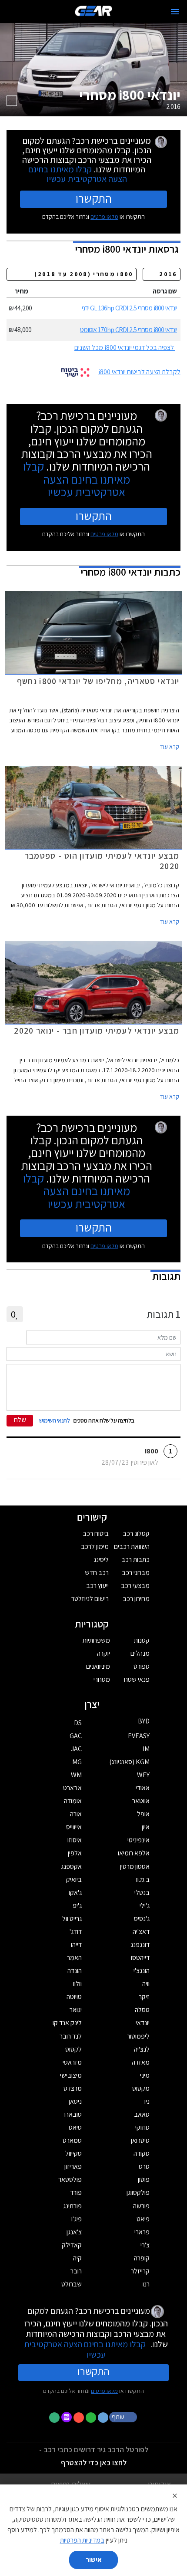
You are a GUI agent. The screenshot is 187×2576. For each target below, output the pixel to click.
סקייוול (73, 2153)
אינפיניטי (139, 1840)
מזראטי (72, 2062)
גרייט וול (72, 1919)
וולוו (77, 1984)
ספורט (142, 1666)
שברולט (72, 2284)
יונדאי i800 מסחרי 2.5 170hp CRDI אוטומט (129, 330)
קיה (77, 2258)
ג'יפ (77, 1906)
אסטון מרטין (135, 1866)
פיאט (143, 2219)
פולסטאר (70, 2179)
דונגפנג (140, 1945)
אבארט (72, 1788)
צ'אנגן (74, 2232)
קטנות (142, 1640)
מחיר (21, 291)
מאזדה (141, 2062)
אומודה (73, 1801)
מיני (145, 2075)
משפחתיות (96, 1640)
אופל (143, 1814)
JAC (76, 1749)
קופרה (142, 2258)
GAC (76, 1736)
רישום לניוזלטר (90, 1599)
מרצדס (73, 2088)
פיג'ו (77, 2219)
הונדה (75, 1971)
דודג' (76, 1932)
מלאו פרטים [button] (104, 2391)
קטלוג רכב (136, 1533)
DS (78, 1723)
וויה (146, 1984)
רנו (146, 2284)
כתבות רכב (135, 1560)
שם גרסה (165, 291)
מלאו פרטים (104, 217)
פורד (76, 2192)
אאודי (143, 1788)
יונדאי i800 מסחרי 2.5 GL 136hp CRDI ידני (129, 308)
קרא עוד (170, 747)
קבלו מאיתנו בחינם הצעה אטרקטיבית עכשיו (77, 174)
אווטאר (141, 1801)
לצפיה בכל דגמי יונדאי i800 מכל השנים (124, 348)
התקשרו (94, 198)
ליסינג (101, 1560)
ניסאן (75, 2101)
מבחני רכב (136, 1573)
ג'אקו (75, 1892)
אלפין (75, 1853)
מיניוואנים (98, 1666)
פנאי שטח (137, 1679)
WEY (143, 1775)
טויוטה (74, 1997)
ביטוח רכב (96, 1533)
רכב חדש (97, 1573)
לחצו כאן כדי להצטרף (94, 2462)
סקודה (142, 2153)
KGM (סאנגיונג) (129, 1762)
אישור (94, 2560)
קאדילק (72, 2245)
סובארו (73, 2114)
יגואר (76, 2010)
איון (146, 1827)
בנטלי (142, 1892)
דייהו (76, 1945)
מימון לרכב (95, 1547)
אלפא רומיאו (134, 1853)
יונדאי (143, 2023)
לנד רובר (71, 2036)
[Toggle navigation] (175, 12)
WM (76, 1775)
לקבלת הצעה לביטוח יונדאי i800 (139, 372)
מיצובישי (71, 2075)
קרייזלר (140, 2271)
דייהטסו (140, 1958)
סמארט (72, 2140)
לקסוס (73, 2049)
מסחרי (102, 1679)
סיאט (75, 2127)
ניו (147, 2101)
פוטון (144, 2179)
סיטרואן (140, 2140)
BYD (144, 1721)
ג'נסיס (142, 1919)
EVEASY (139, 1736)
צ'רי (145, 2245)
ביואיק (74, 1879)
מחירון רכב (136, 1599)
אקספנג (71, 1866)
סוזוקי (142, 2127)
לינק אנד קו (67, 2023)
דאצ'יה (141, 1932)
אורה (76, 1814)
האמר (74, 1958)
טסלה (142, 2010)
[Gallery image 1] (12, 101)
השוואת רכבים (132, 1547)
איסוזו (75, 1840)
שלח (20, 1420)
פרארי (142, 2232)
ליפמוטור (138, 2036)
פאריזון (73, 2166)
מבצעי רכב (135, 1586)
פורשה (141, 2206)
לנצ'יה (142, 2049)
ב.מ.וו (143, 1879)
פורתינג (72, 2206)
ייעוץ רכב (97, 1586)
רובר (76, 2271)
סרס (144, 2166)
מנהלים (140, 1653)
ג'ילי (145, 1906)
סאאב (142, 2114)
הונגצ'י (142, 1971)
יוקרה (104, 1653)
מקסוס (141, 2088)
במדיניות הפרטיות (82, 2540)
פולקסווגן (138, 2192)
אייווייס (74, 1827)
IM (146, 1749)
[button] (124, 2417)
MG (77, 1762)
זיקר (144, 1997)
